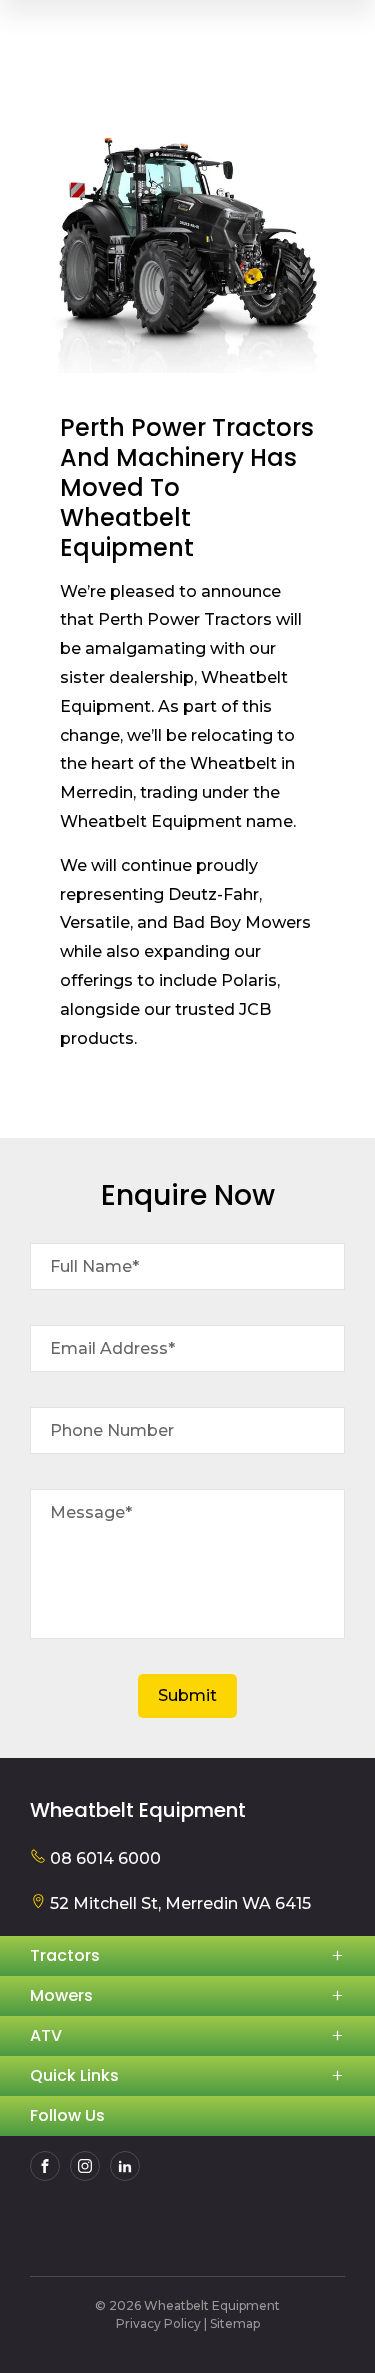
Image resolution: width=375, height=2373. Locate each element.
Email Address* (112, 1348)
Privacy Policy (158, 2323)
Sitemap (235, 2323)
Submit (187, 1695)
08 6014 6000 (103, 1858)
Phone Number (112, 1430)
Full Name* (94, 1266)
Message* (91, 1512)
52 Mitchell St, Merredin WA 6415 (178, 1903)
